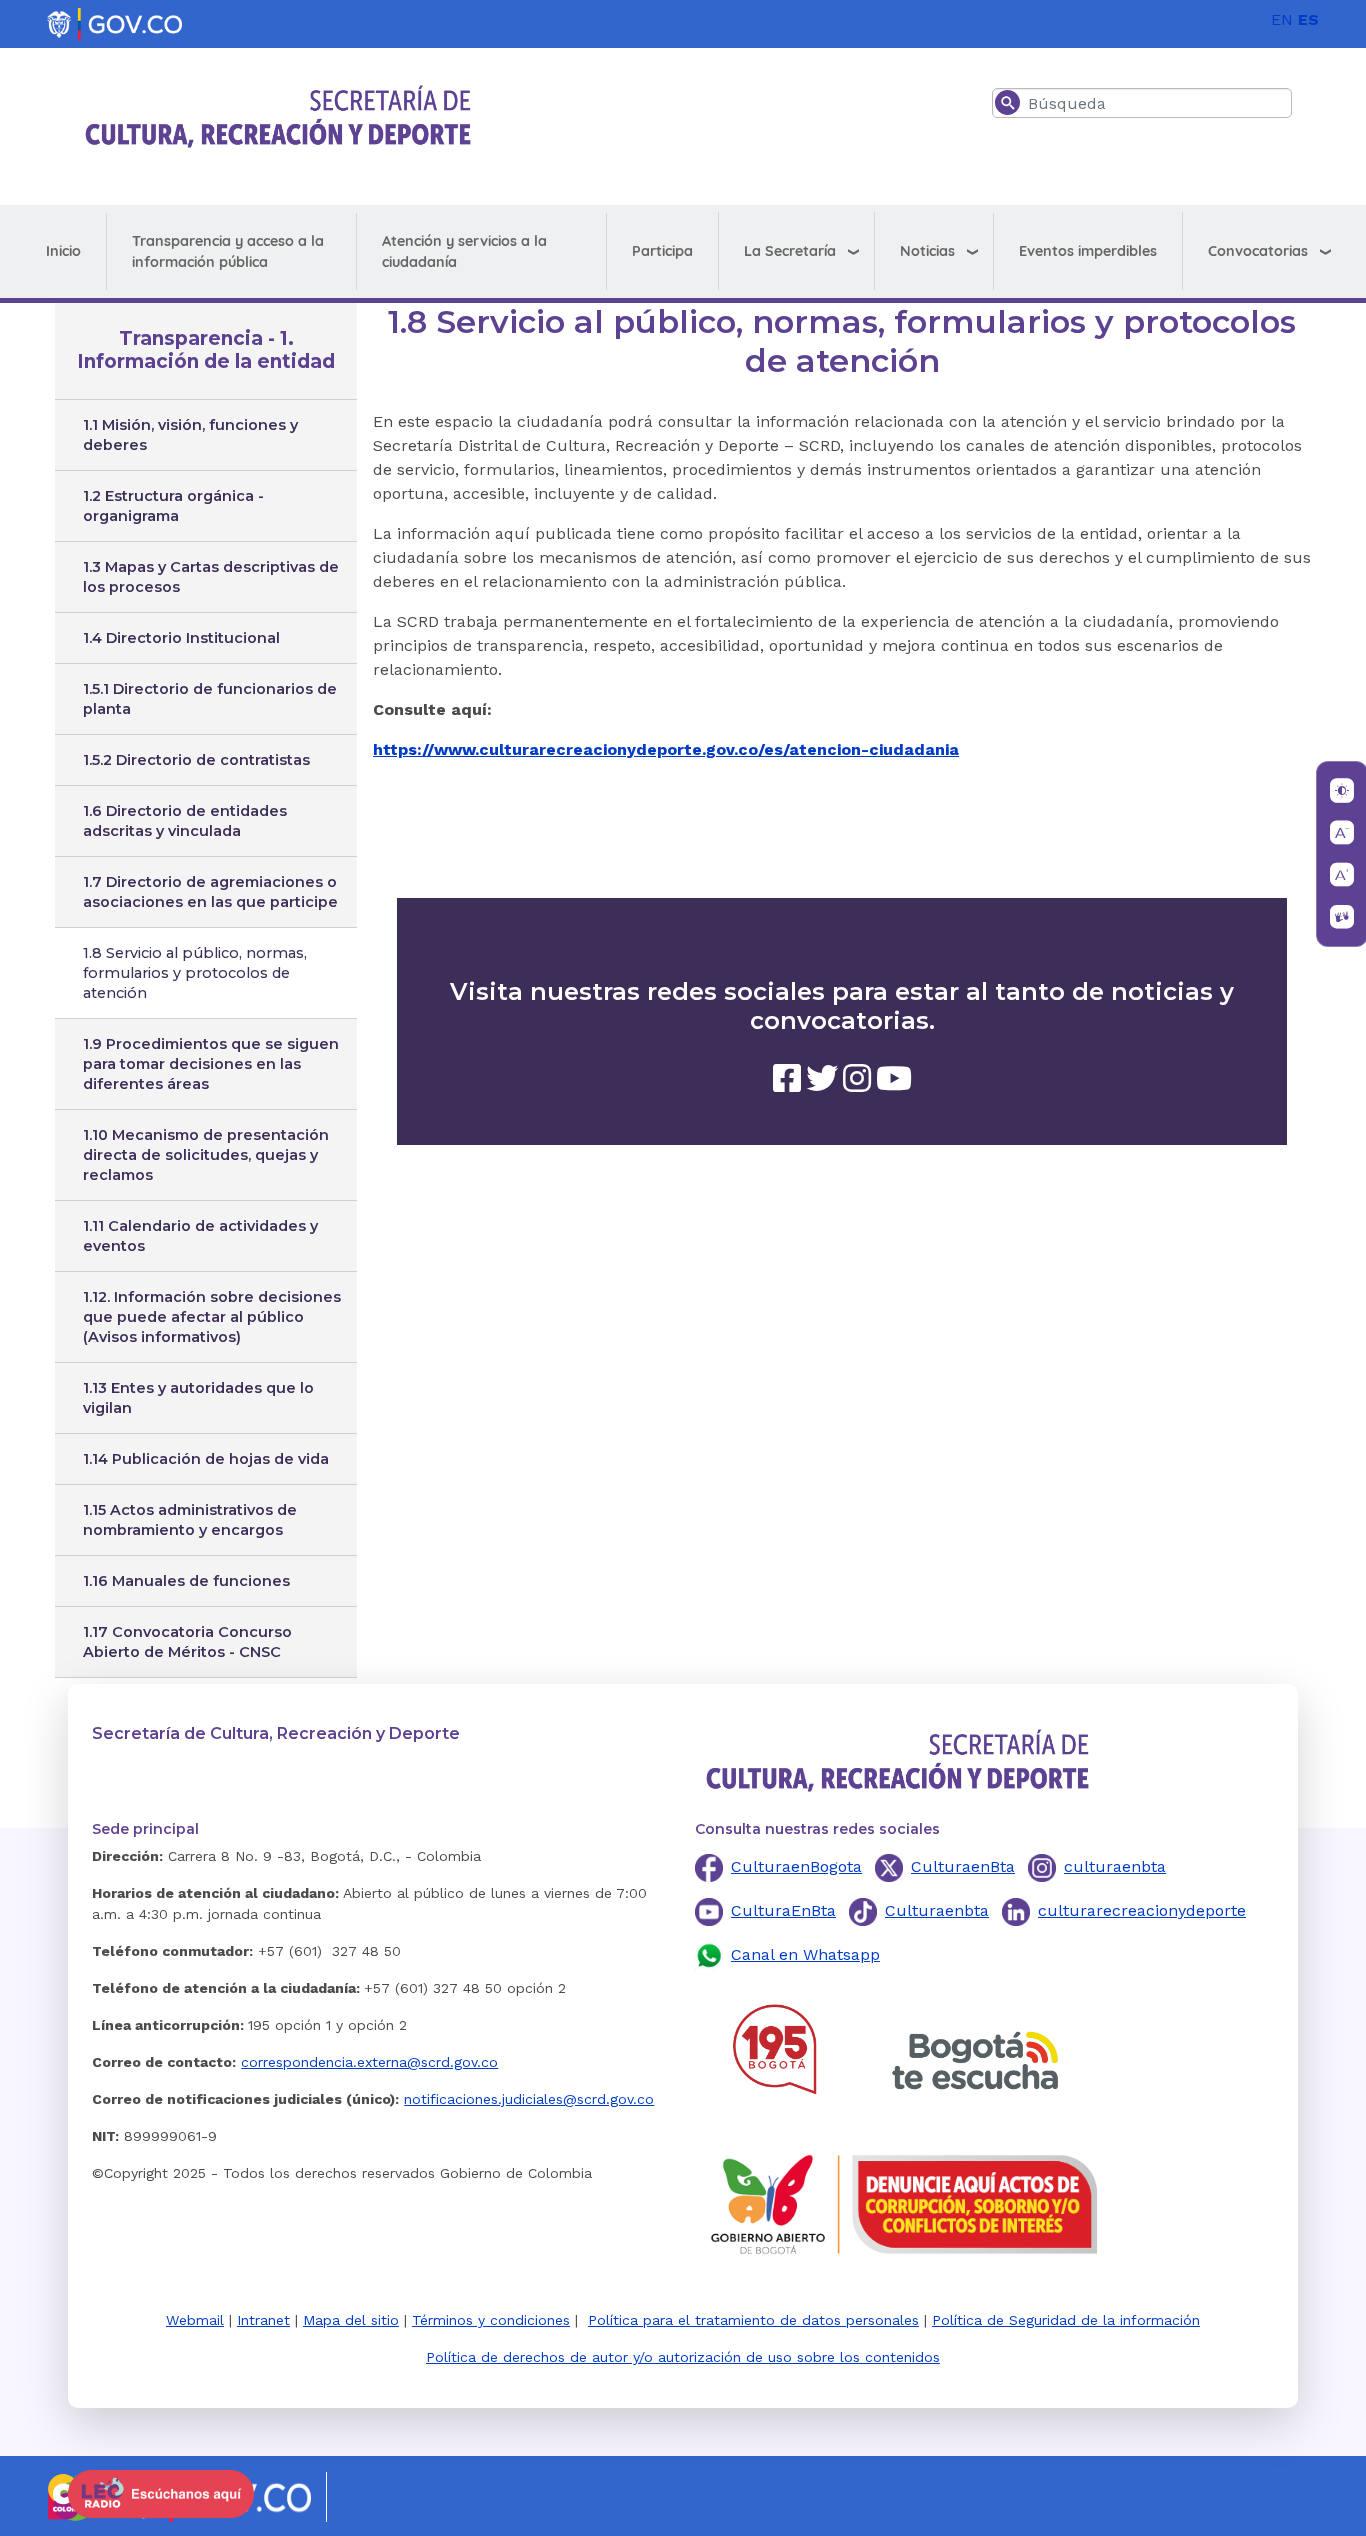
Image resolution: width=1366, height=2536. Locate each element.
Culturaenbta (937, 1910)
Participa (662, 251)
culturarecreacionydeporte (1142, 1910)
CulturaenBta (963, 1866)
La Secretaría (790, 251)
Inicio (63, 251)
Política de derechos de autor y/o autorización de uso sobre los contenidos (683, 2357)
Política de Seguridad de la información (1066, 2320)
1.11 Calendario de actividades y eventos (200, 1236)
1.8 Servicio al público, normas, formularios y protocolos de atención (195, 973)
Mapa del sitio (351, 2320)
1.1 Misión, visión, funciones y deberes (190, 435)
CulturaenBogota (796, 1866)
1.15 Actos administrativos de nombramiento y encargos (190, 1520)
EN (1282, 19)
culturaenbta (1115, 1866)
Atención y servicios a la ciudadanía (464, 251)
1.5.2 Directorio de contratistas (196, 760)
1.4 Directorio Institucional (181, 638)
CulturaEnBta (783, 1910)
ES (1308, 19)
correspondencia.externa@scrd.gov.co (369, 2062)
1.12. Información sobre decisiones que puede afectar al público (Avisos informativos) (212, 1317)
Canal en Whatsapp (805, 1954)
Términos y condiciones (491, 2320)
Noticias (927, 251)
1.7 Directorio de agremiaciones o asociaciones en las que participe (210, 892)
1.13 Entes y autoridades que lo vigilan (198, 1398)
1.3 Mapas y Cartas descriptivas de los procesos (211, 577)
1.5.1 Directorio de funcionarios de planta (210, 699)
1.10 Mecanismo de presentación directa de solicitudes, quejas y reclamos (206, 1155)
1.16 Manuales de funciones (186, 1581)
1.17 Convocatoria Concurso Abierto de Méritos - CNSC (187, 1642)
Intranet (263, 2320)
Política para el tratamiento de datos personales (753, 2320)
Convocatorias (1258, 251)
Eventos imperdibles (1088, 251)
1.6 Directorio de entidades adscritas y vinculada (185, 821)
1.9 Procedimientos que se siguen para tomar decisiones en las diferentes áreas (211, 1064)
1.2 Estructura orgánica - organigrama (173, 506)
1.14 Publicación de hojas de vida (206, 1459)
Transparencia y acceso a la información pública (228, 251)
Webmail (195, 2320)
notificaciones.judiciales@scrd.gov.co (529, 2099)
